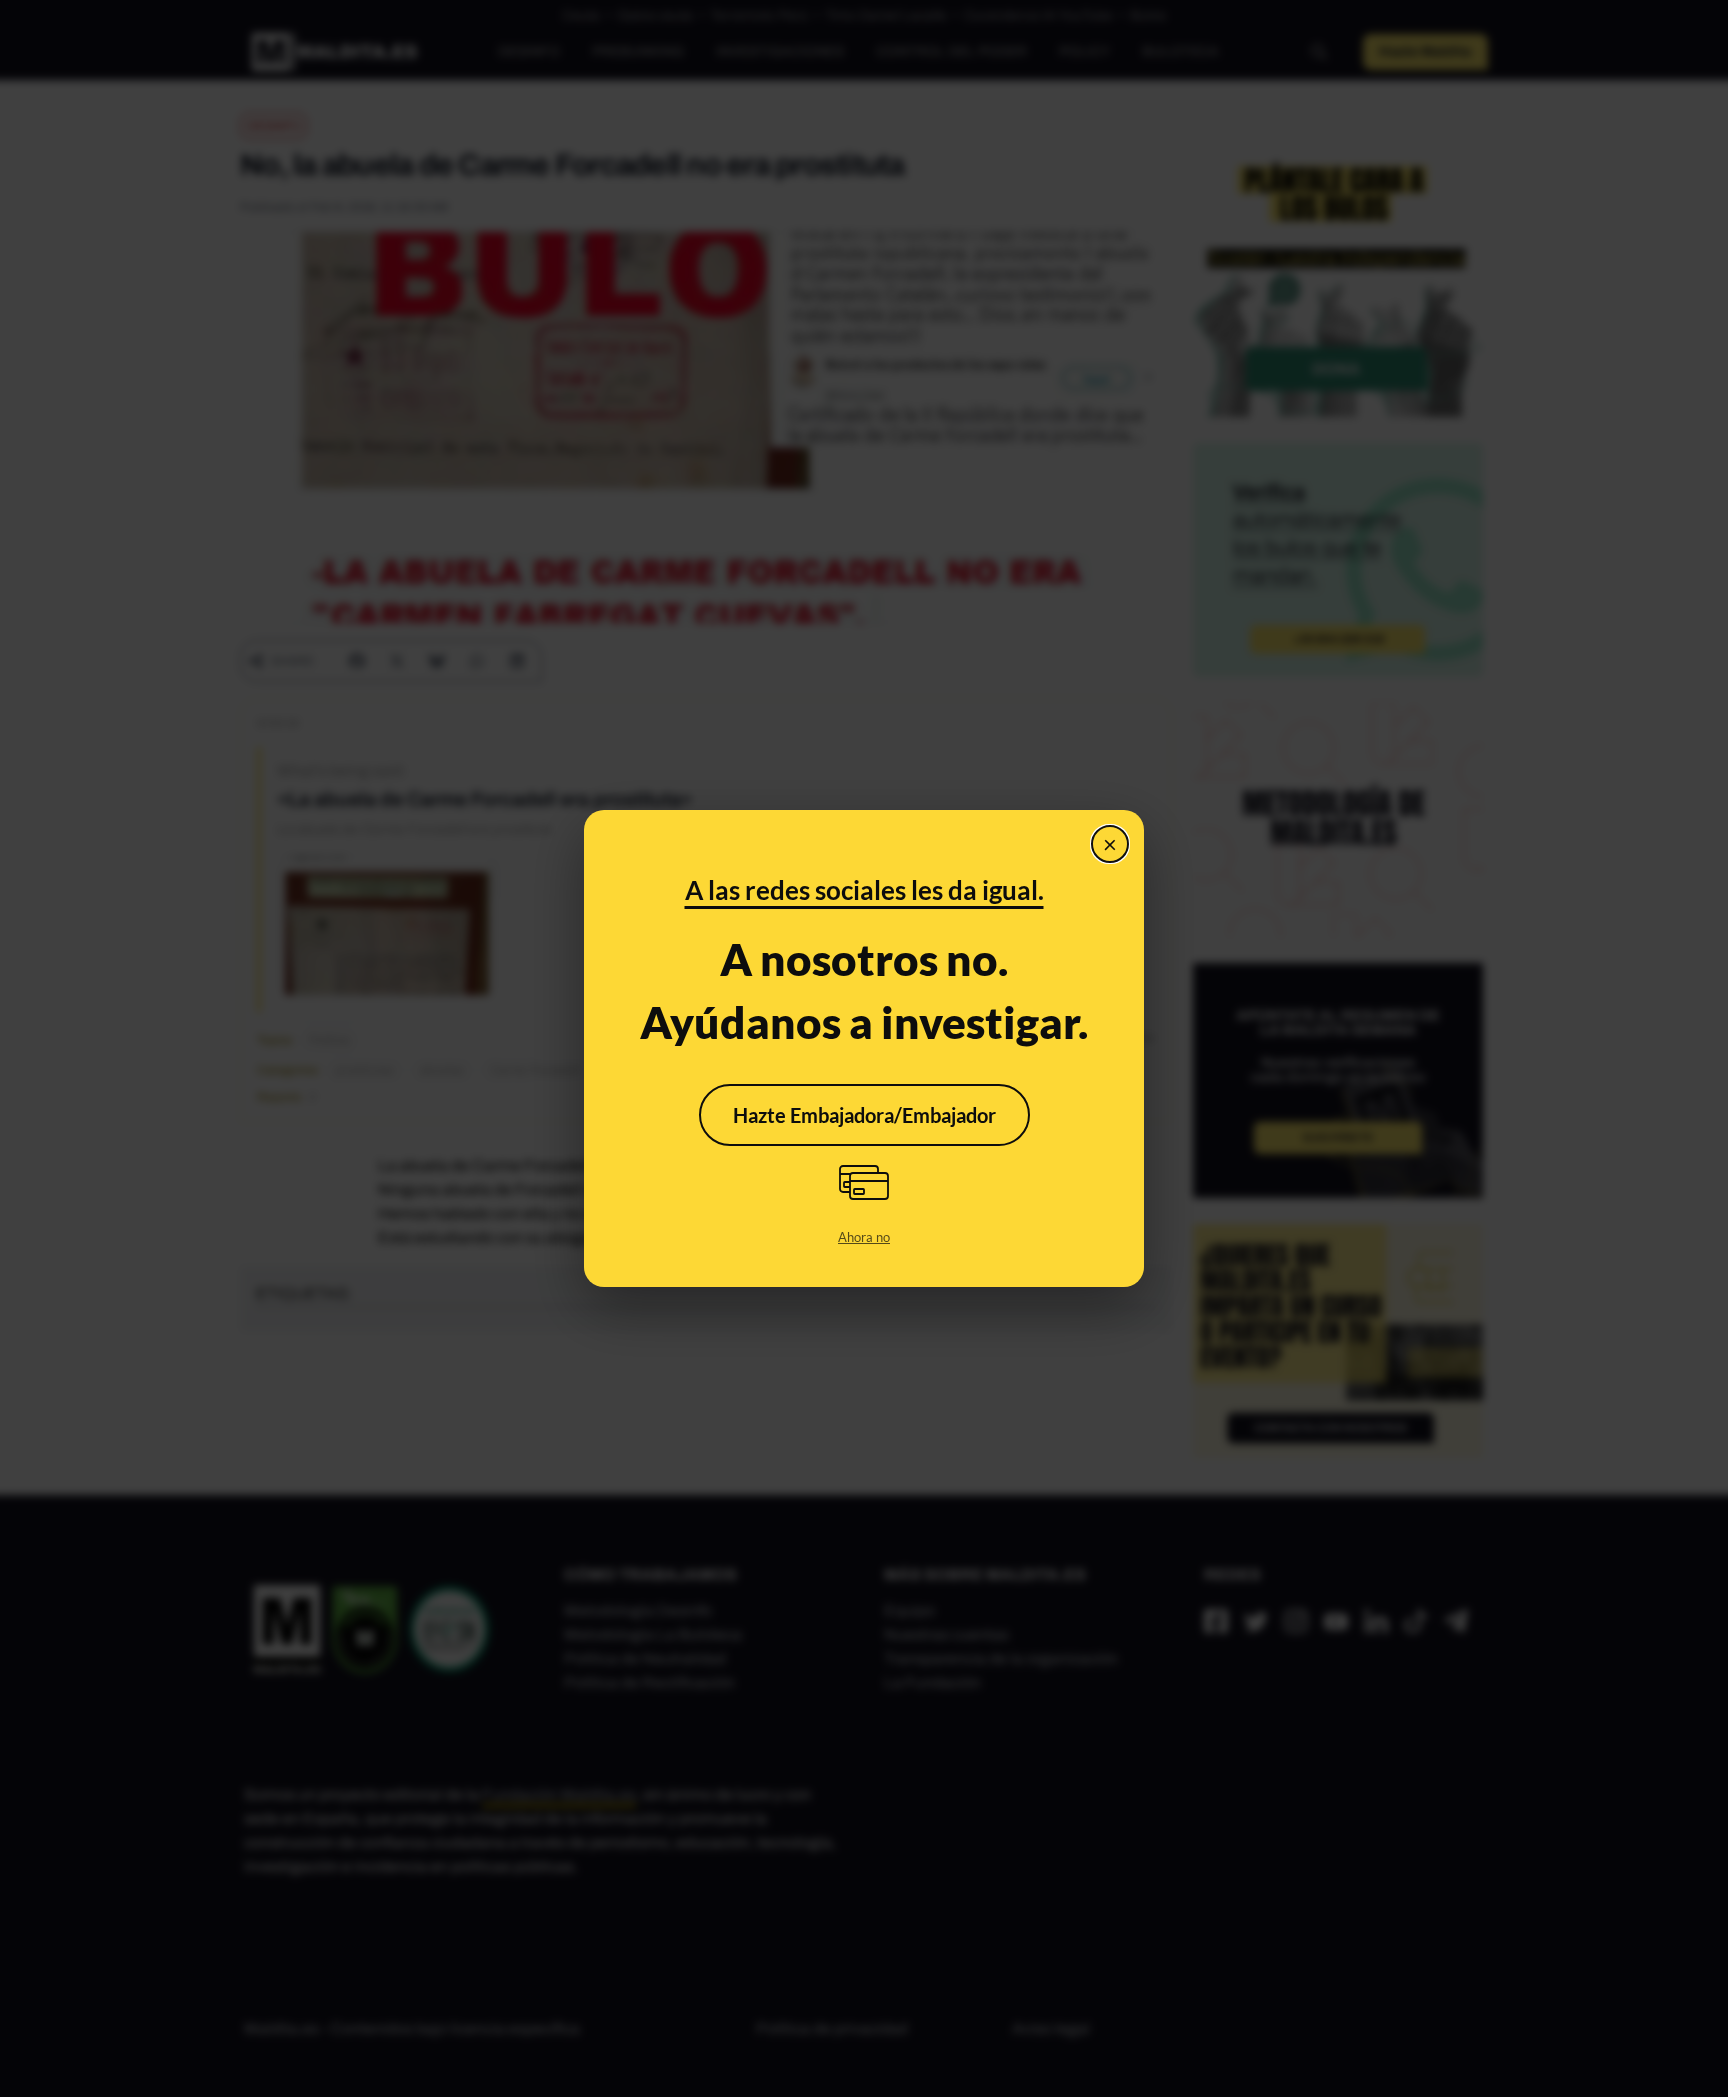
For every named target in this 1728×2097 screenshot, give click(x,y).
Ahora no (864, 1237)
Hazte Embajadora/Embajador (864, 1115)
